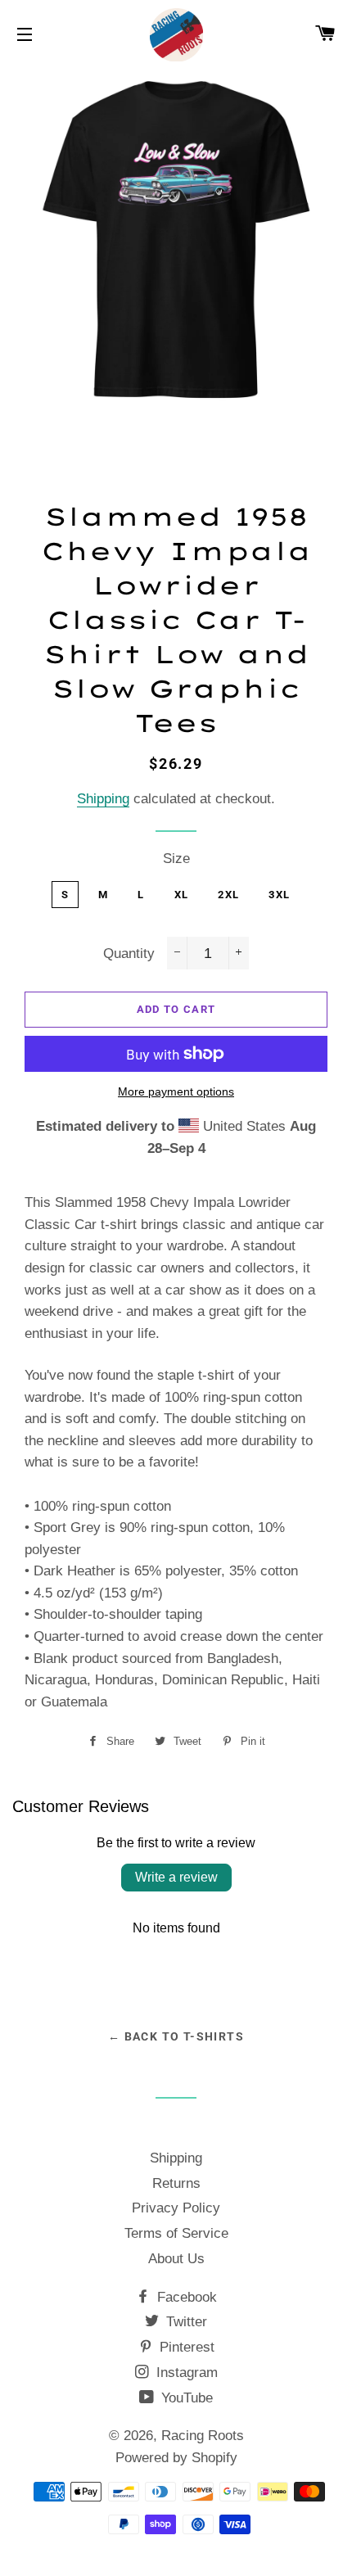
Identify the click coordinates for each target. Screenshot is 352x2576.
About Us (176, 2259)
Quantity (129, 954)
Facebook (185, 2297)
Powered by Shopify (176, 2458)
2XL (228, 895)
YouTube (185, 2398)
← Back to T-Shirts (176, 2036)
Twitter (185, 2322)
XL (182, 895)
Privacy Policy (176, 2208)
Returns (176, 2183)
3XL (279, 895)
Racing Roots (203, 2436)
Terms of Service (176, 2233)
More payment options (176, 1091)
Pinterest (185, 2347)
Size (176, 859)
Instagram (185, 2373)
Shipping (103, 799)
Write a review (176, 1877)
